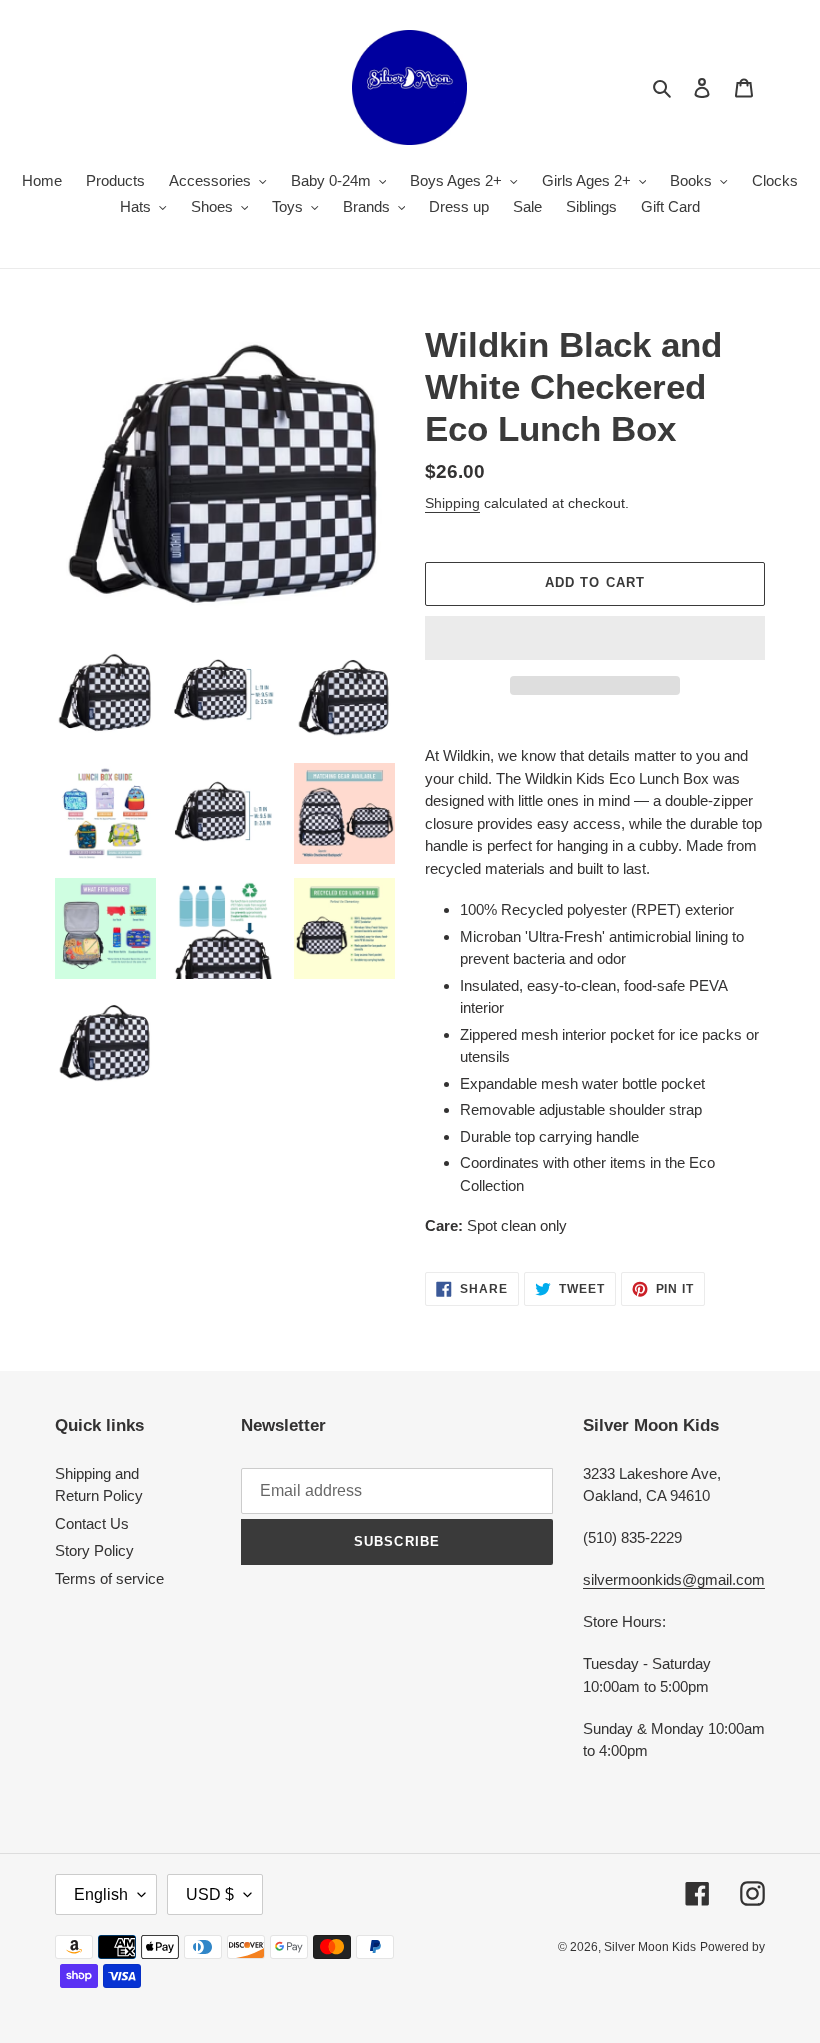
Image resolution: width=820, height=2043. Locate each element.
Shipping (452, 503)
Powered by (732, 1947)
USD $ (210, 1894)
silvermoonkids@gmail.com (674, 1579)
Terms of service (109, 1578)
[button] (595, 638)
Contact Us (92, 1523)
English (101, 1894)
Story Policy (94, 1550)
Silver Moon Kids (650, 1947)
